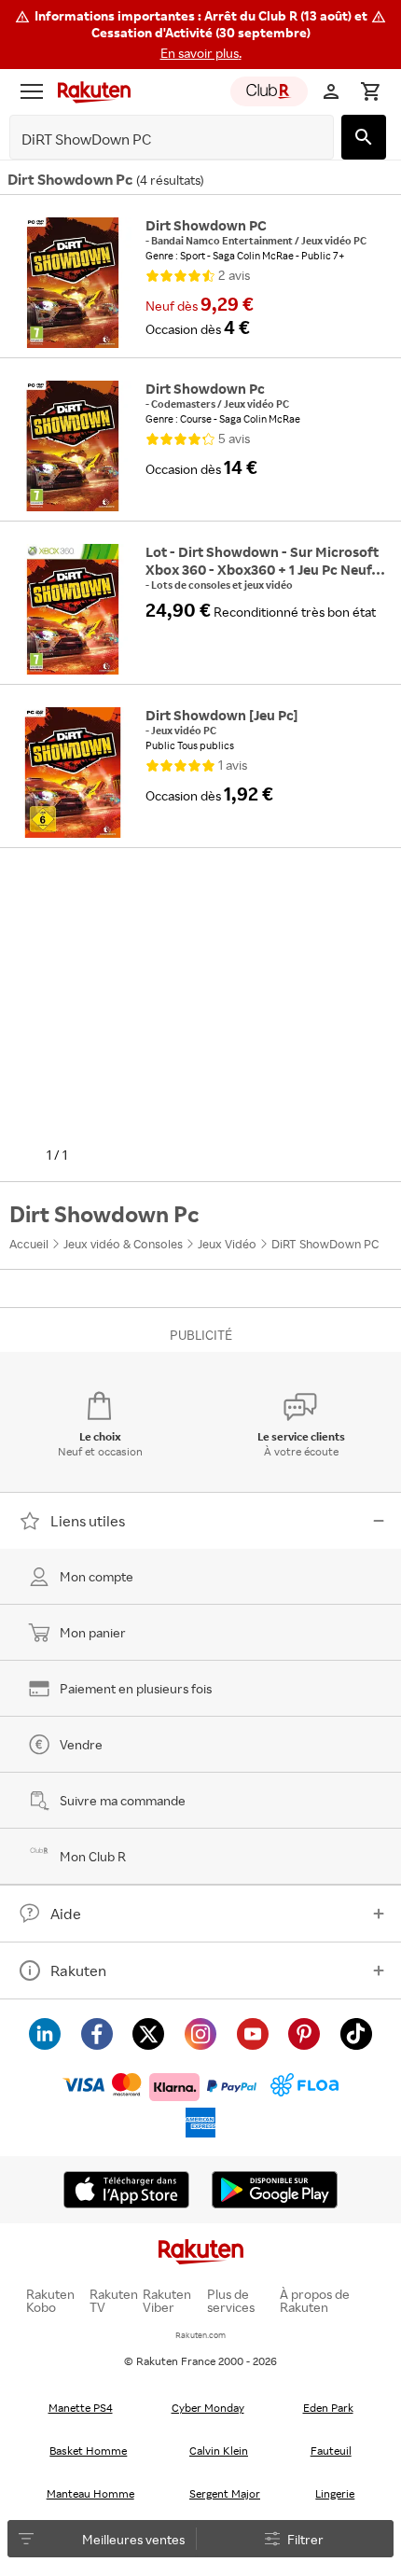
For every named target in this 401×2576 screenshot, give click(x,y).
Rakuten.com (200, 2335)
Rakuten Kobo (50, 2301)
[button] (200, 35)
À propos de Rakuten (315, 2301)
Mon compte (97, 1576)
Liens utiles (88, 1521)
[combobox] (157, 139)
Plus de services (231, 2301)
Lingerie (335, 2493)
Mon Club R (93, 1856)
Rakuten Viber (167, 2301)
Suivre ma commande (123, 1800)
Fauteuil (331, 2451)
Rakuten (78, 1970)
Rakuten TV (114, 2301)
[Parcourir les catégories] (32, 91)
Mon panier (93, 1632)
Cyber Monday (208, 2408)
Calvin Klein (219, 2451)
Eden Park (328, 2408)
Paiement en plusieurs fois (136, 1688)
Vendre (81, 1744)
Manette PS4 (81, 2408)
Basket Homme (88, 2451)
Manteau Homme (90, 2493)
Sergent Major (225, 2493)
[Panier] (370, 91)
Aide (66, 1914)
